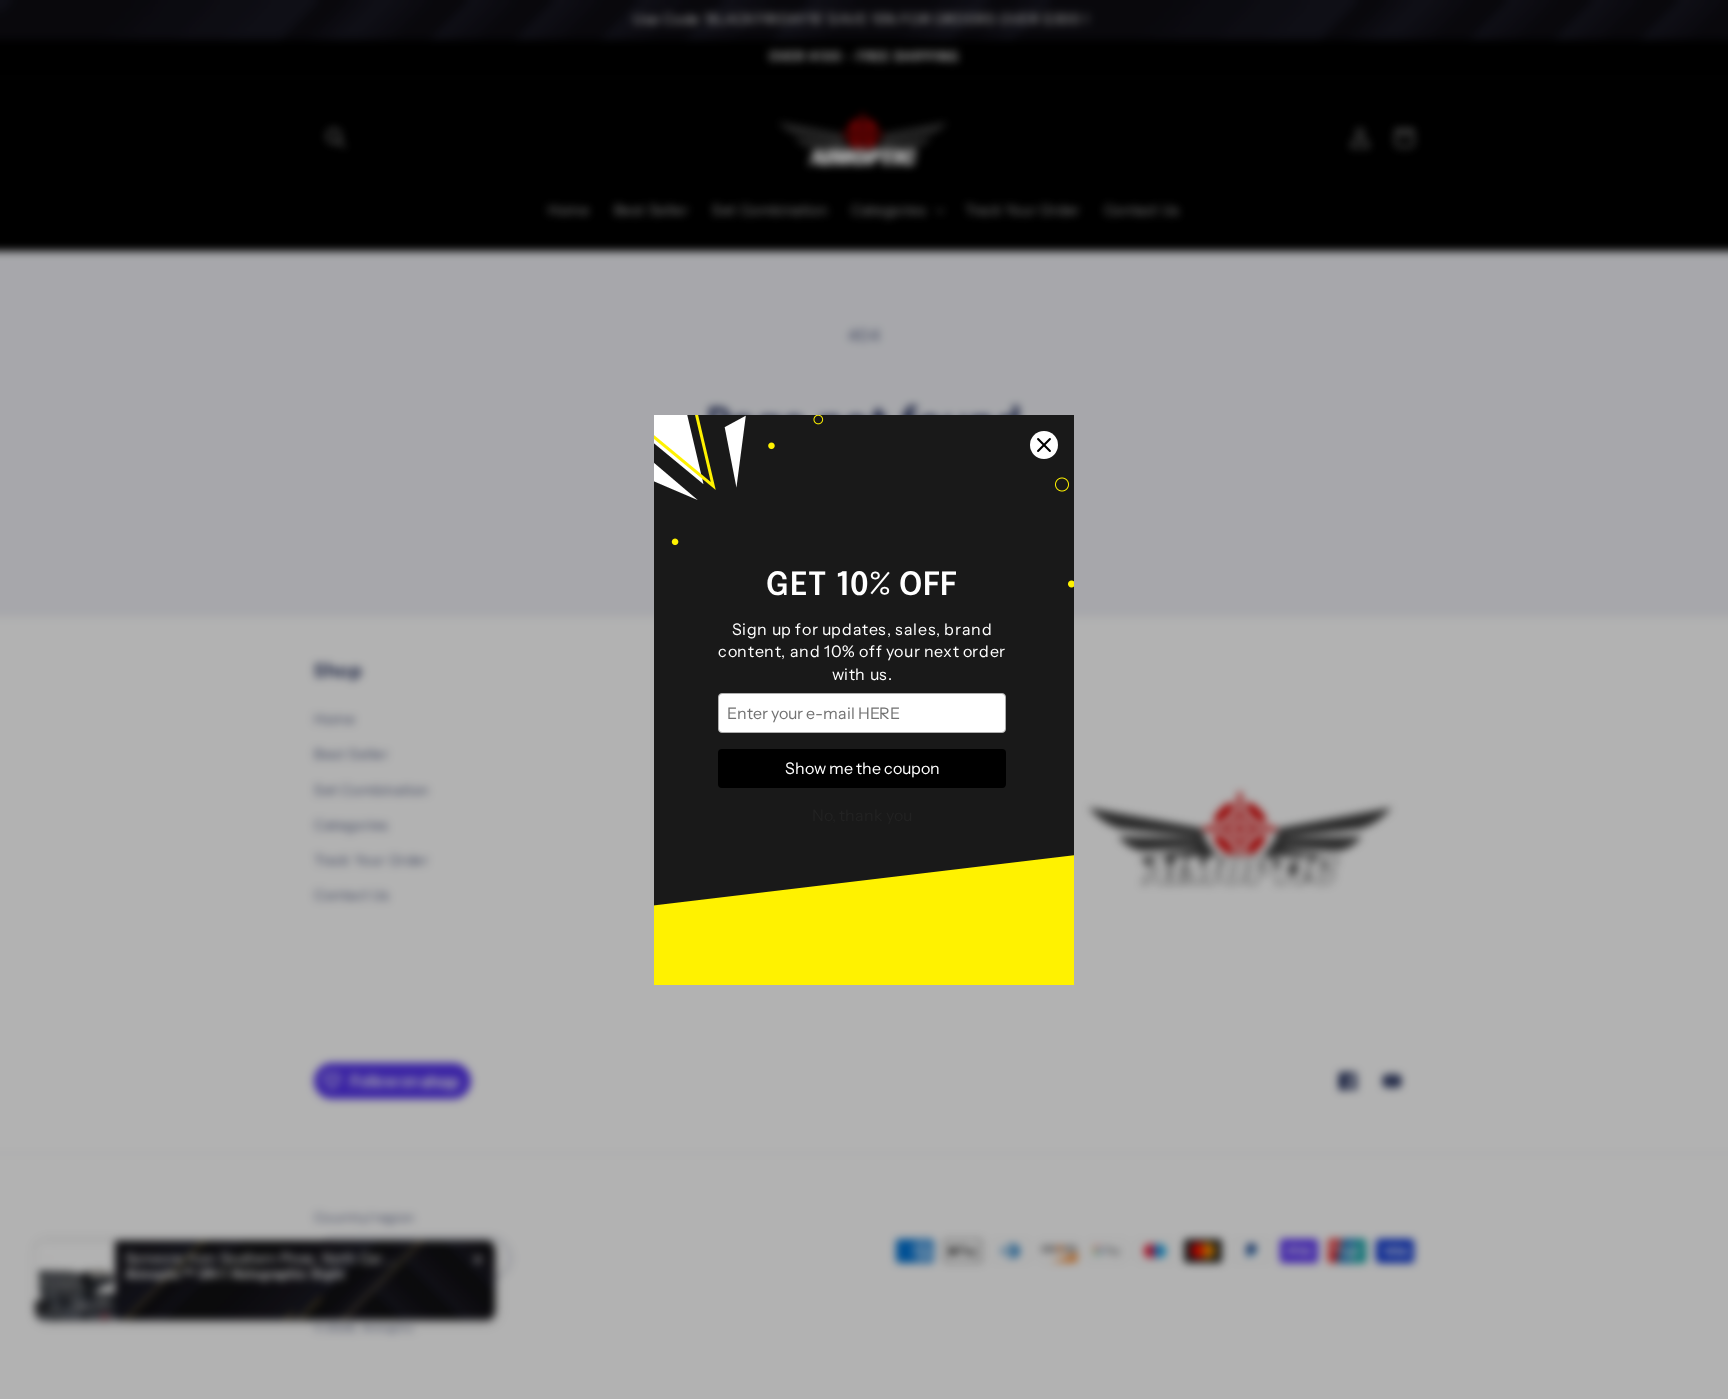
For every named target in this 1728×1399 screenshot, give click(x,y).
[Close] (1044, 445)
